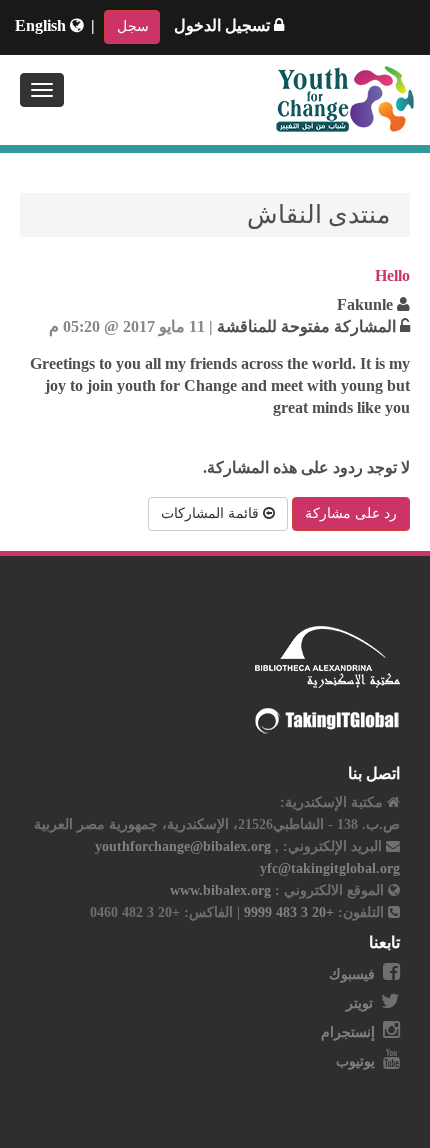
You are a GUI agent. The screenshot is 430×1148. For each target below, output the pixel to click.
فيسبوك (352, 974)
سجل (133, 26)
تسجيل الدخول (224, 25)
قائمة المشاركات (212, 513)
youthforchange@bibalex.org (183, 846)
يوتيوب (355, 1061)
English (42, 25)
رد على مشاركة (351, 513)
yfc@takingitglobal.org (330, 868)
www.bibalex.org (220, 890)
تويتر (359, 1003)
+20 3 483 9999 (287, 912)
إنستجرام (348, 1032)
